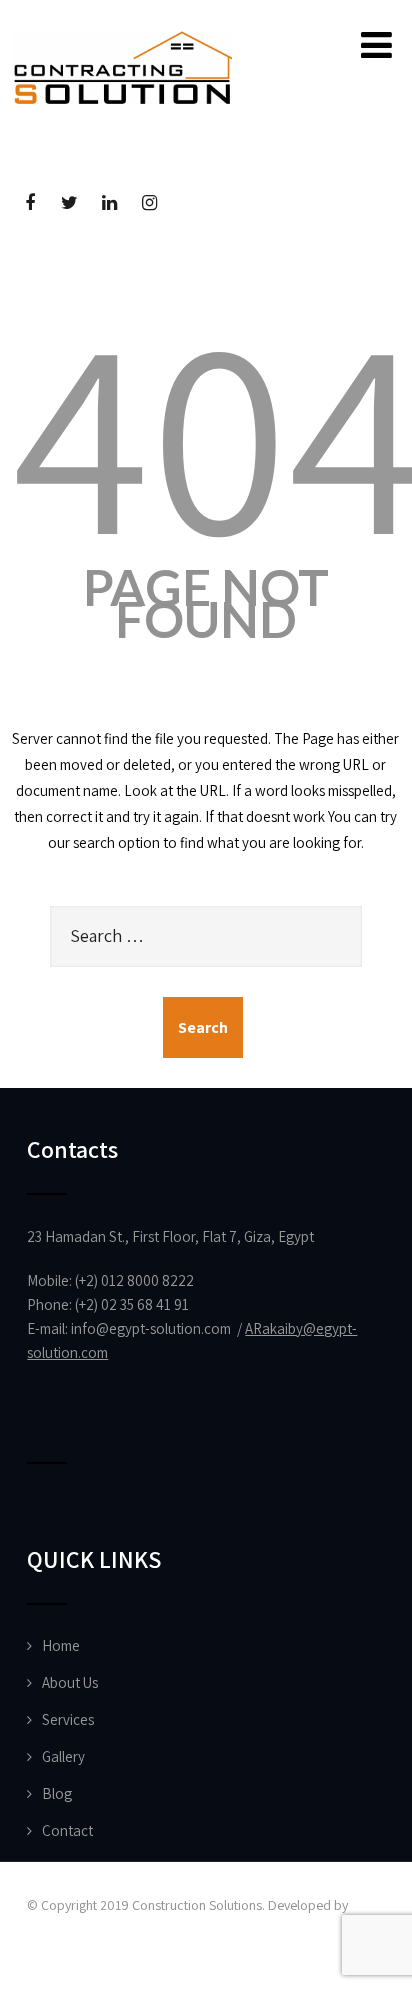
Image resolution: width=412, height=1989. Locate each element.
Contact (67, 1830)
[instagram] (149, 203)
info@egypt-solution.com (151, 1328)
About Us (70, 1682)
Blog (57, 1793)
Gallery (63, 1756)
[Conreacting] (122, 39)
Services (68, 1719)
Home (61, 1645)
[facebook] (29, 203)
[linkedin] (109, 203)
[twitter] (69, 203)
